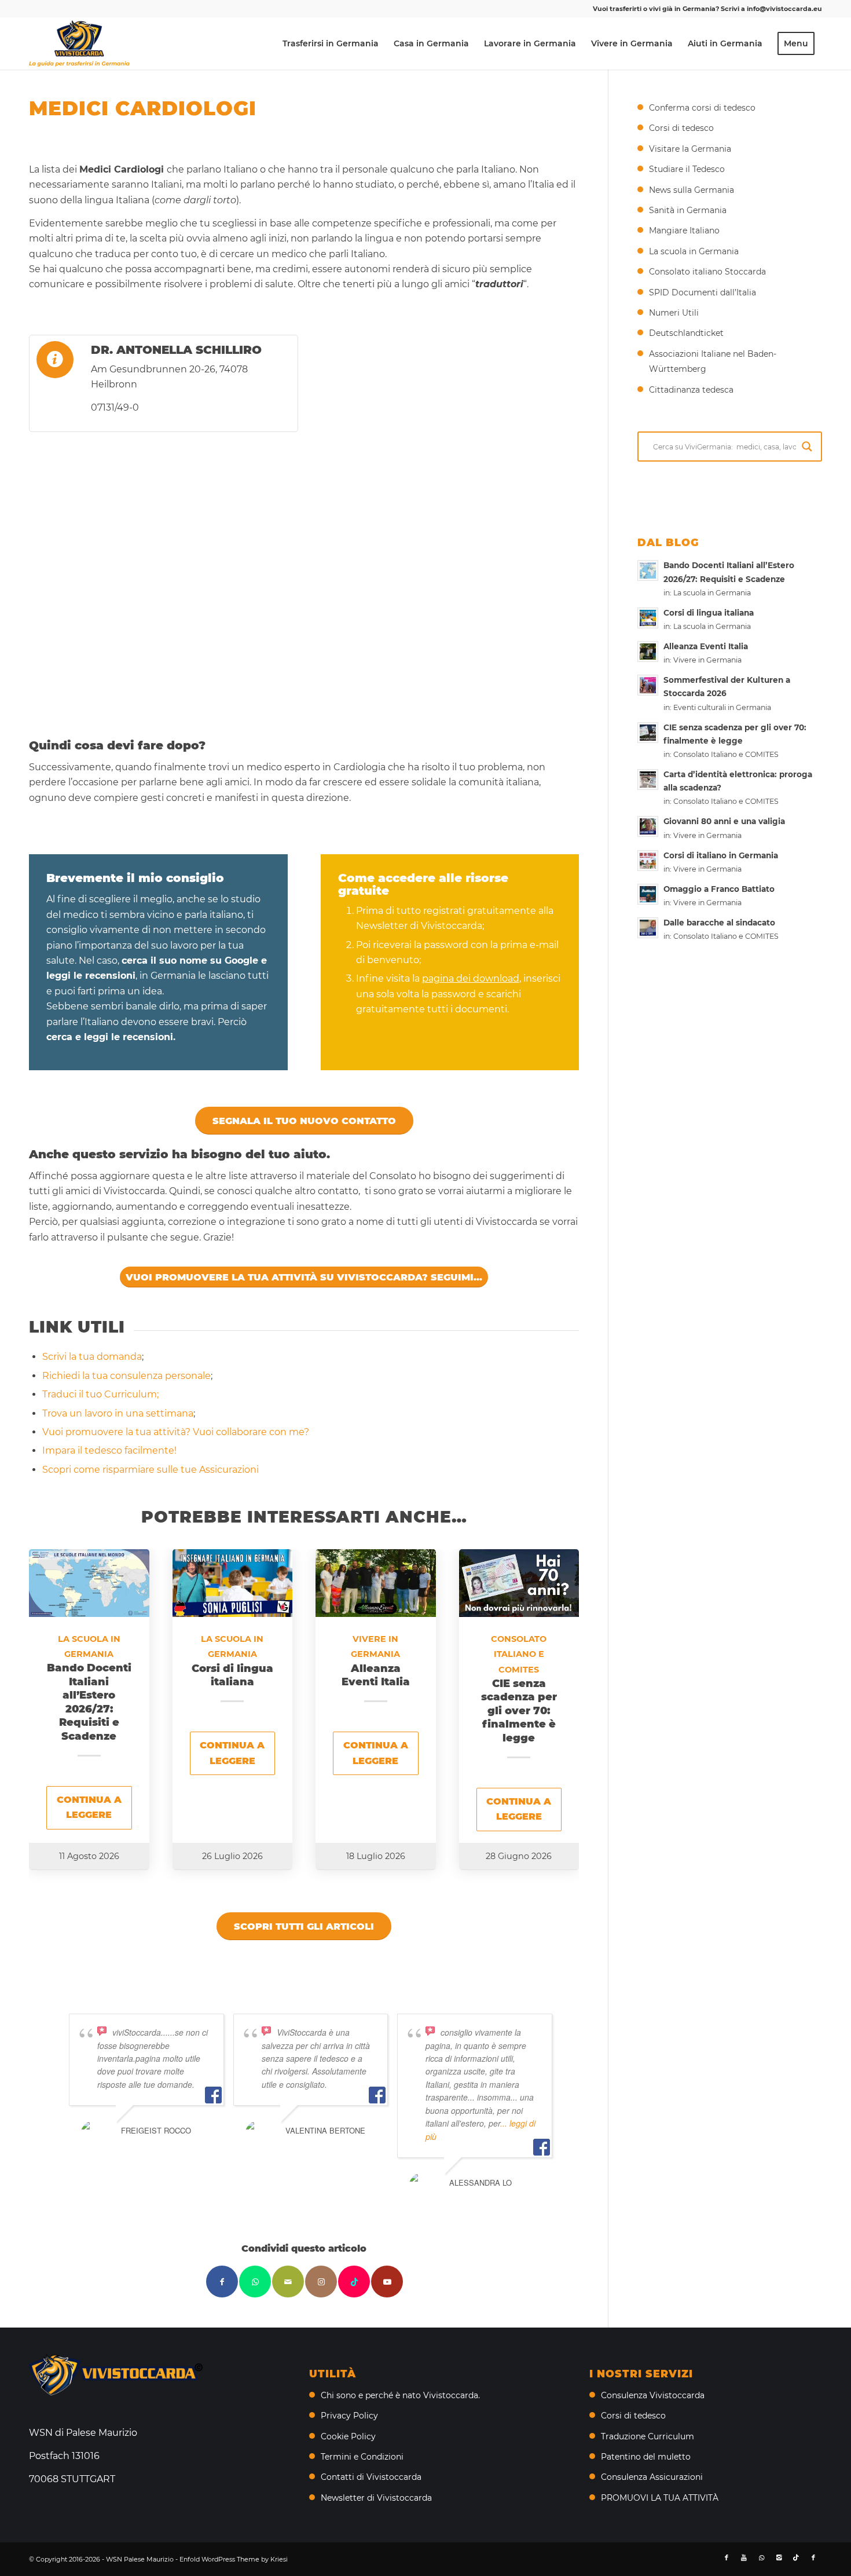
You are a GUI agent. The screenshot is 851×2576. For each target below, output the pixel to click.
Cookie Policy (348, 2436)
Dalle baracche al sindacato (719, 923)
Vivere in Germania (707, 660)
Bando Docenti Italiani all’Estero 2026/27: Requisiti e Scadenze (89, 1702)
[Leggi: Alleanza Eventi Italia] (648, 652)
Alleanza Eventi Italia (376, 1675)
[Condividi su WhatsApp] (255, 2282)
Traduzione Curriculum (648, 2436)
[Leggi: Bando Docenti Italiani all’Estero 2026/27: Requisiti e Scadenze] (648, 570)
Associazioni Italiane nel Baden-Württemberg (713, 361)
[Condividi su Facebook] (222, 2282)
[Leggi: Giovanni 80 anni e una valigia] (648, 826)
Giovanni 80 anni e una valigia (724, 821)
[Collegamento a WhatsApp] (761, 2557)
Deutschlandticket (686, 333)
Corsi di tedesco (681, 128)
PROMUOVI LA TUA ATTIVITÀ (660, 2498)
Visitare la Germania (690, 149)
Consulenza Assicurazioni (652, 2477)
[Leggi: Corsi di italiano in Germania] (648, 861)
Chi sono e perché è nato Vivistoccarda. (400, 2395)
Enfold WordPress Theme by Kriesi (234, 2559)
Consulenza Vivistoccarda (653, 2395)
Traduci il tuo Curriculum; (100, 1394)
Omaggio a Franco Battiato (719, 889)
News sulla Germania (692, 190)
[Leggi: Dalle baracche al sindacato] (648, 928)
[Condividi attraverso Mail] (288, 2282)
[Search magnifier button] (807, 447)
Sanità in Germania (688, 210)
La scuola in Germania (694, 251)
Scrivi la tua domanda (92, 1357)
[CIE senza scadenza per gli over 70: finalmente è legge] (519, 1583)
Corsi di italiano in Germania (721, 855)
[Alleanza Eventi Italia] (376, 1583)
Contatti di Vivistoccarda (371, 2477)
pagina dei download (471, 978)
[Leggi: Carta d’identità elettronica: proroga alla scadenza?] (648, 780)
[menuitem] (331, 43)
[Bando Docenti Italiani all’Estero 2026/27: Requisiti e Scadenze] (89, 1583)
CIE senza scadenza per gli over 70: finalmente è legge (519, 1711)
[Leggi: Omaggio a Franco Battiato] (648, 894)
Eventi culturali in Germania (722, 707)
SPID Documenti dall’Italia (703, 292)
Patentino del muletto (646, 2457)
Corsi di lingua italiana (232, 1675)
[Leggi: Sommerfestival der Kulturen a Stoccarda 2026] (648, 685)
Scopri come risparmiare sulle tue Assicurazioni (151, 1470)
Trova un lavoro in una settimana (118, 1413)
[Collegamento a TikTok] (354, 2282)
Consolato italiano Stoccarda (707, 272)
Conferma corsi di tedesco (702, 108)
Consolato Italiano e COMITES (519, 1654)
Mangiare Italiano (684, 230)
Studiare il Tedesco (687, 169)
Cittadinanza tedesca (691, 390)
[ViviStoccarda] (79, 43)
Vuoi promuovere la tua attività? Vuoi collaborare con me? (176, 1432)
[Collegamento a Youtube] (387, 2282)
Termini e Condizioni (362, 2457)
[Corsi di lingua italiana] (233, 1583)
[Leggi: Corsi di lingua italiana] (648, 618)
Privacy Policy (349, 2416)
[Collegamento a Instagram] (321, 2282)
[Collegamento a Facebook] (727, 2557)
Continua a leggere (89, 1807)
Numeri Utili (674, 313)
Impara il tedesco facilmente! (109, 1450)
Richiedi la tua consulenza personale (126, 1376)
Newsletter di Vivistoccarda (376, 2498)
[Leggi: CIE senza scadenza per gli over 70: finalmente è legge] (648, 733)
